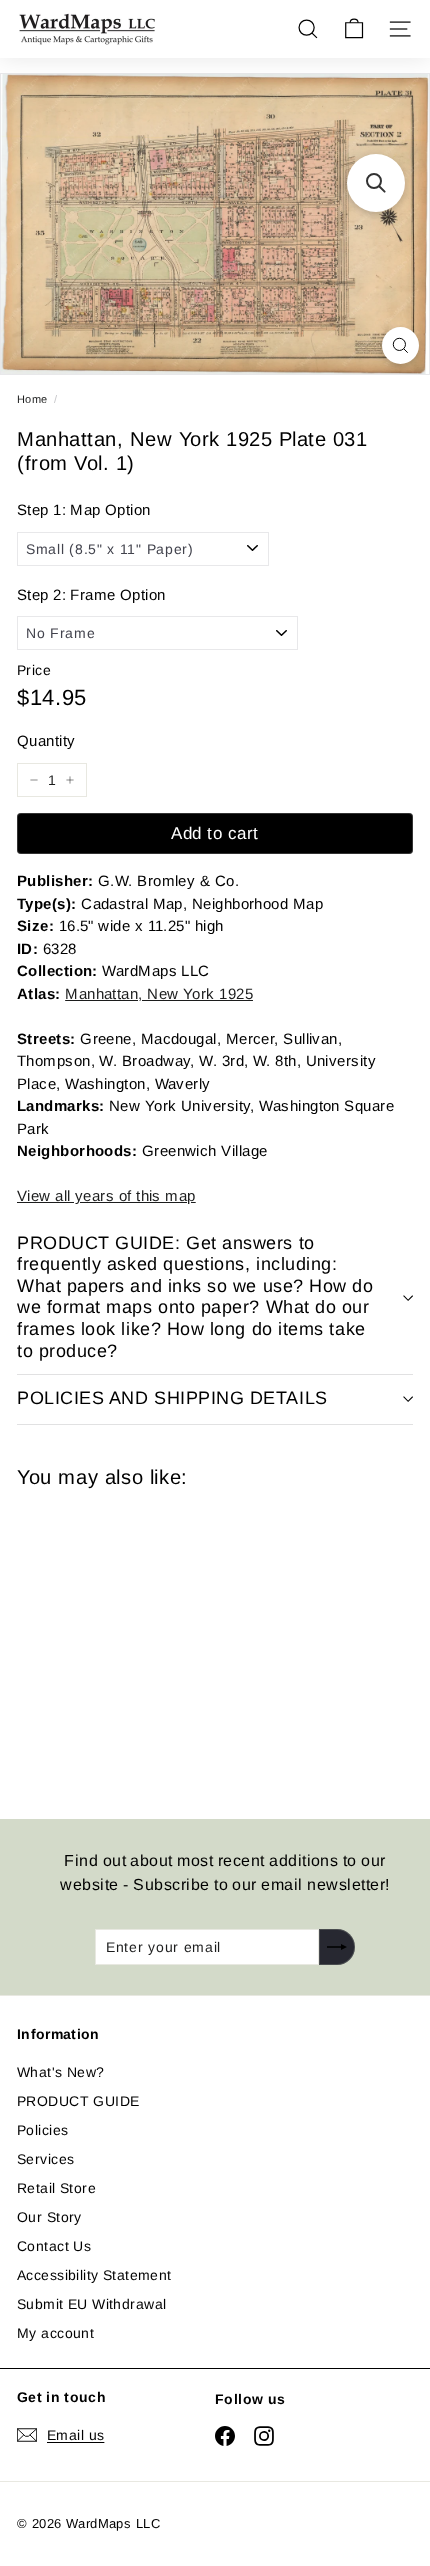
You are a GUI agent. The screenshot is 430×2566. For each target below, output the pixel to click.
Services (45, 2159)
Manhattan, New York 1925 (159, 993)
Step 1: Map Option (84, 509)
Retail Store (56, 2188)
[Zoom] (400, 345)
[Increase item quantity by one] (70, 780)
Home (32, 399)
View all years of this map (106, 1195)
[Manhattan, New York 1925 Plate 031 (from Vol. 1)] (159, 1641)
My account (55, 2333)
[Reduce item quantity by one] (34, 780)
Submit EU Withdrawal (91, 2304)
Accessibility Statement (94, 2275)
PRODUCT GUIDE (78, 2101)
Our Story (49, 2217)
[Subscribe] (337, 1947)
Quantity (46, 740)
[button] (376, 183)
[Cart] (354, 29)
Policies (42, 2130)
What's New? (61, 2072)
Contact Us (54, 2246)
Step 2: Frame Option (91, 594)
